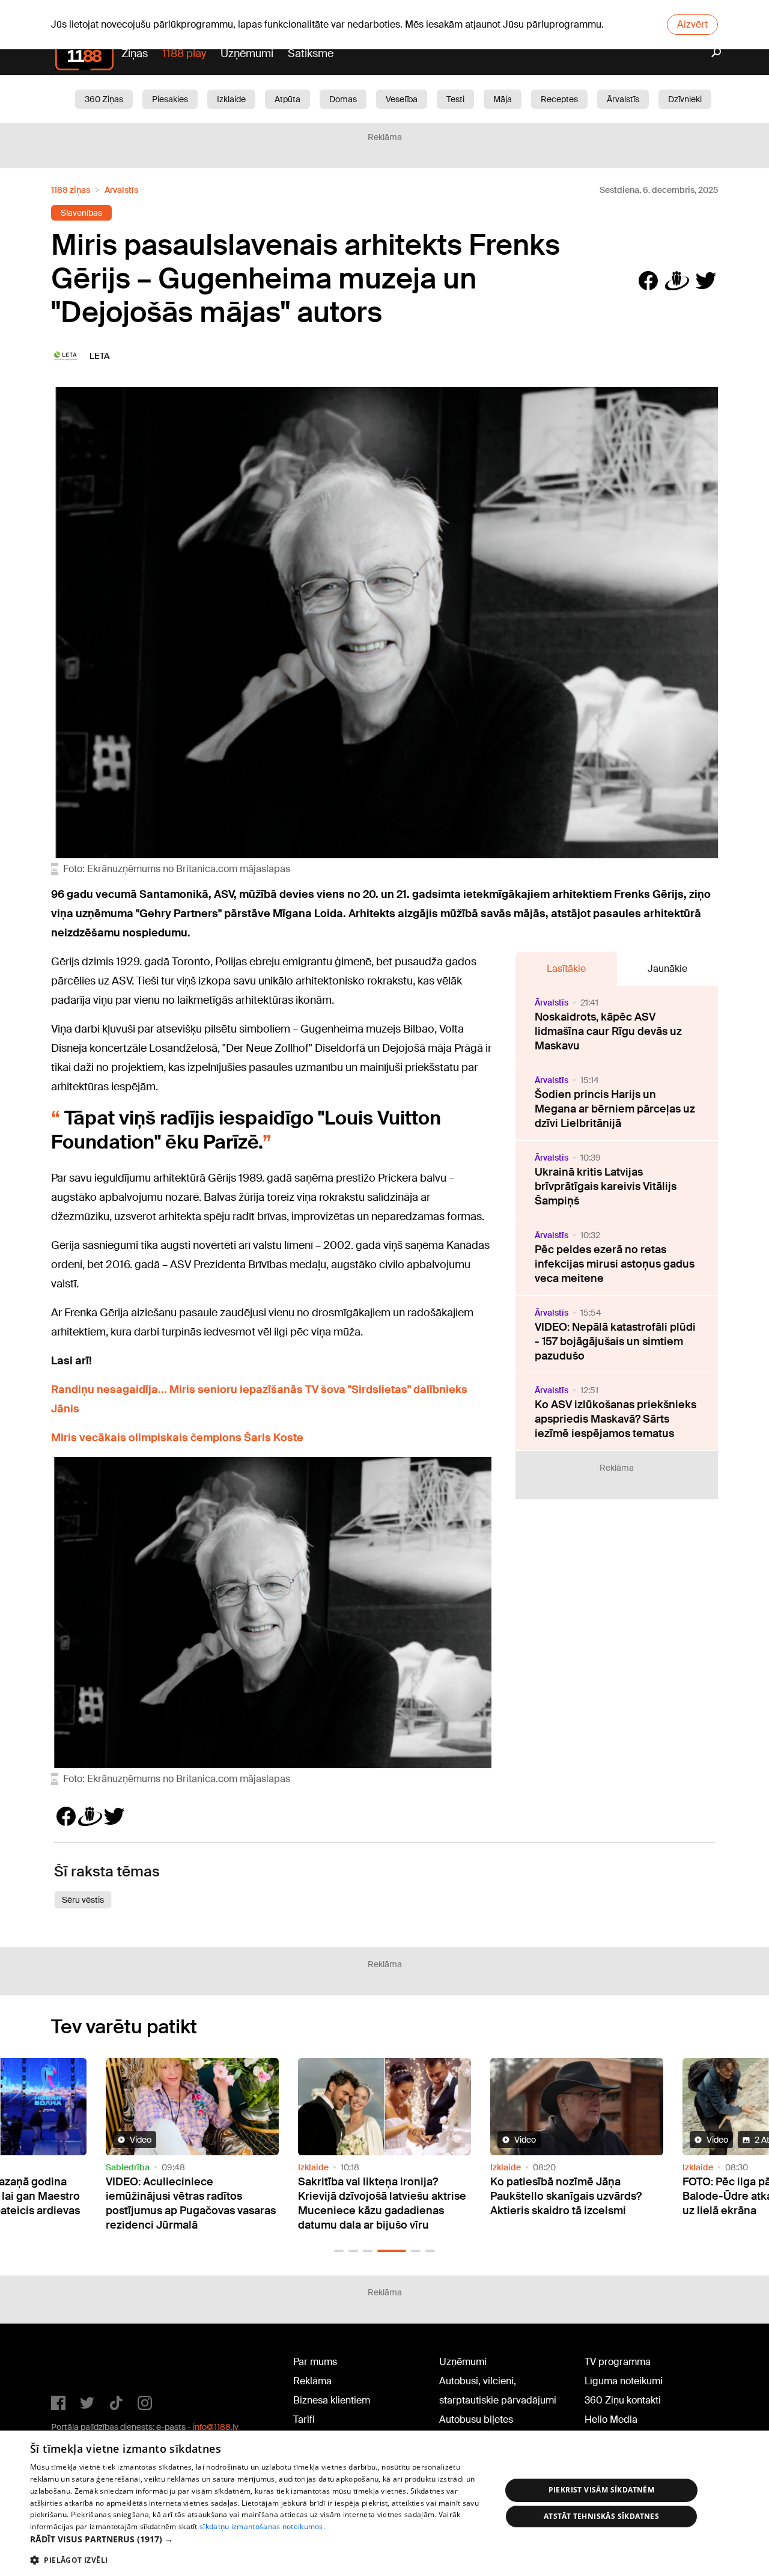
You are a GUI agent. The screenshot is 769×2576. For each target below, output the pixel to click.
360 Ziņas (104, 99)
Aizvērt (692, 24)
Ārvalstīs (623, 99)
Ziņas (135, 53)
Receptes (559, 99)
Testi (455, 99)
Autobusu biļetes (476, 2419)
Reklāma (312, 2381)
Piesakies (170, 99)
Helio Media (611, 2419)
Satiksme (311, 53)
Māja (503, 99)
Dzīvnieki (685, 99)
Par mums (315, 2362)
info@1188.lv (216, 2427)
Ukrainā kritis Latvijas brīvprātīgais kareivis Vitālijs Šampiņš (606, 1186)
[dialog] (384, 2503)
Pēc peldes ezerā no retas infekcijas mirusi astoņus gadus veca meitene (615, 1264)
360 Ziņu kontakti (623, 2400)
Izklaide (231, 99)
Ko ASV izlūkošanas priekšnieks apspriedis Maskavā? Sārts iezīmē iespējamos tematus (616, 1419)
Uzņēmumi (247, 53)
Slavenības (81, 213)
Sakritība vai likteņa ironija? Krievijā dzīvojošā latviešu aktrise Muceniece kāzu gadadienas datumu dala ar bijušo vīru (204, 2203)
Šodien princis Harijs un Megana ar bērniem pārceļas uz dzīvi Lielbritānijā (615, 1109)
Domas (343, 99)
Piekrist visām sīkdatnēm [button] (602, 2490)
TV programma (618, 2362)
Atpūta (287, 99)
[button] (339, 2251)
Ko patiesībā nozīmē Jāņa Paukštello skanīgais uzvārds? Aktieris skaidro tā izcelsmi (388, 2196)
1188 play (184, 53)
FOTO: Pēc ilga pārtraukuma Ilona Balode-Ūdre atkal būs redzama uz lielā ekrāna (589, 2196)
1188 (76, 2364)
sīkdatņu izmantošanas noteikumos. (262, 2526)
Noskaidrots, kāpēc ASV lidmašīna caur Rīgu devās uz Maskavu (608, 1031)
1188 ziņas (71, 190)
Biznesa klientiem (332, 2400)
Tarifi (304, 2419)
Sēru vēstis (83, 1900)
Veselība (402, 99)
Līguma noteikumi (624, 2381)
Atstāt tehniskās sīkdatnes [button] (601, 2516)
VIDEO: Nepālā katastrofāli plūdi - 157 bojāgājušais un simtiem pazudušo (615, 1341)
